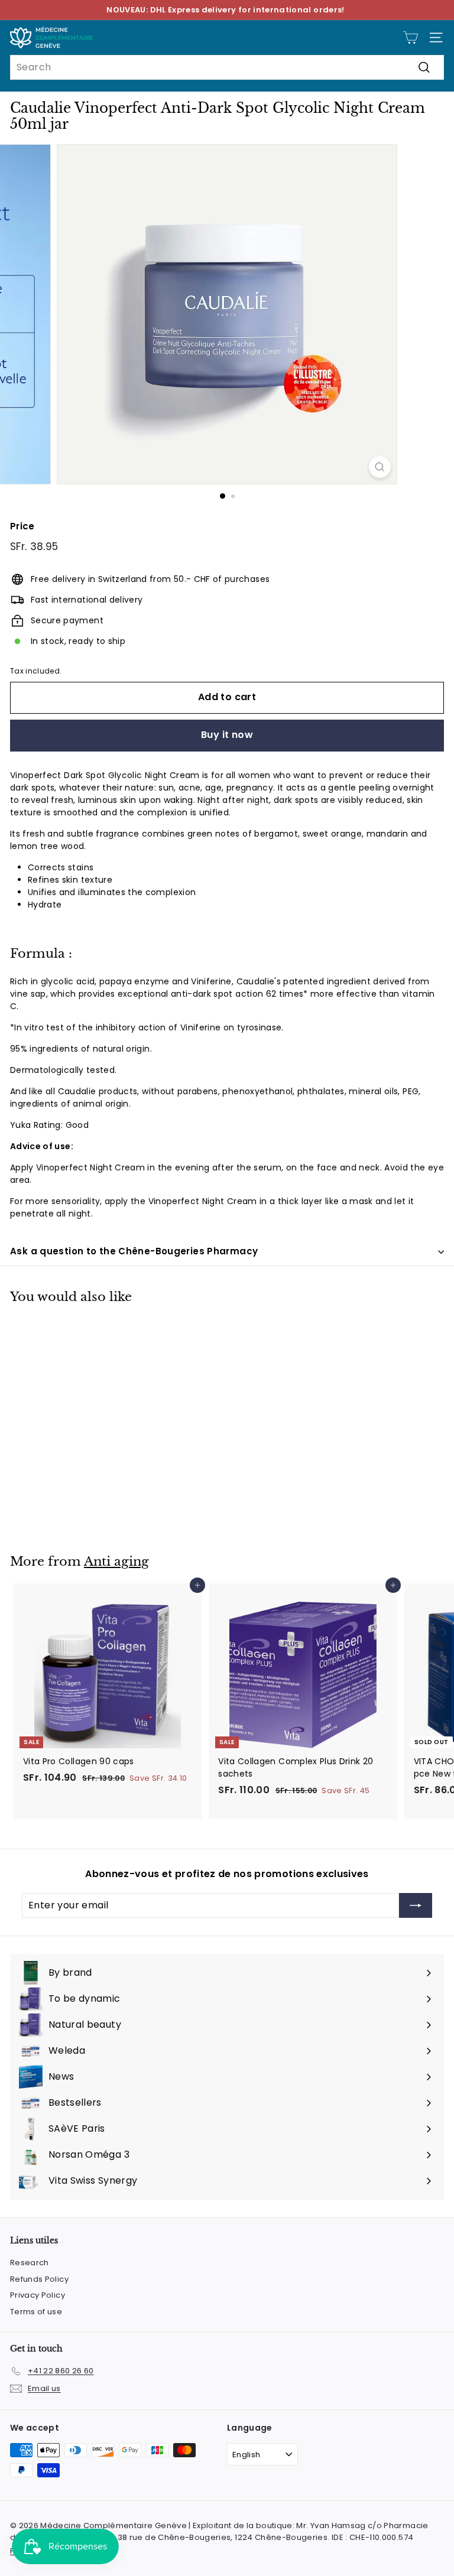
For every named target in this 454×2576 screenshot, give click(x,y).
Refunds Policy (39, 2279)
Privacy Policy (38, 2295)
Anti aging (116, 1562)
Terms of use (36, 2312)
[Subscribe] (416, 1905)
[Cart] (411, 38)
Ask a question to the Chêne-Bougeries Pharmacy (134, 1251)
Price (22, 526)
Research (30, 2263)
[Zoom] (380, 467)
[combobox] (227, 67)
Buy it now (227, 735)
